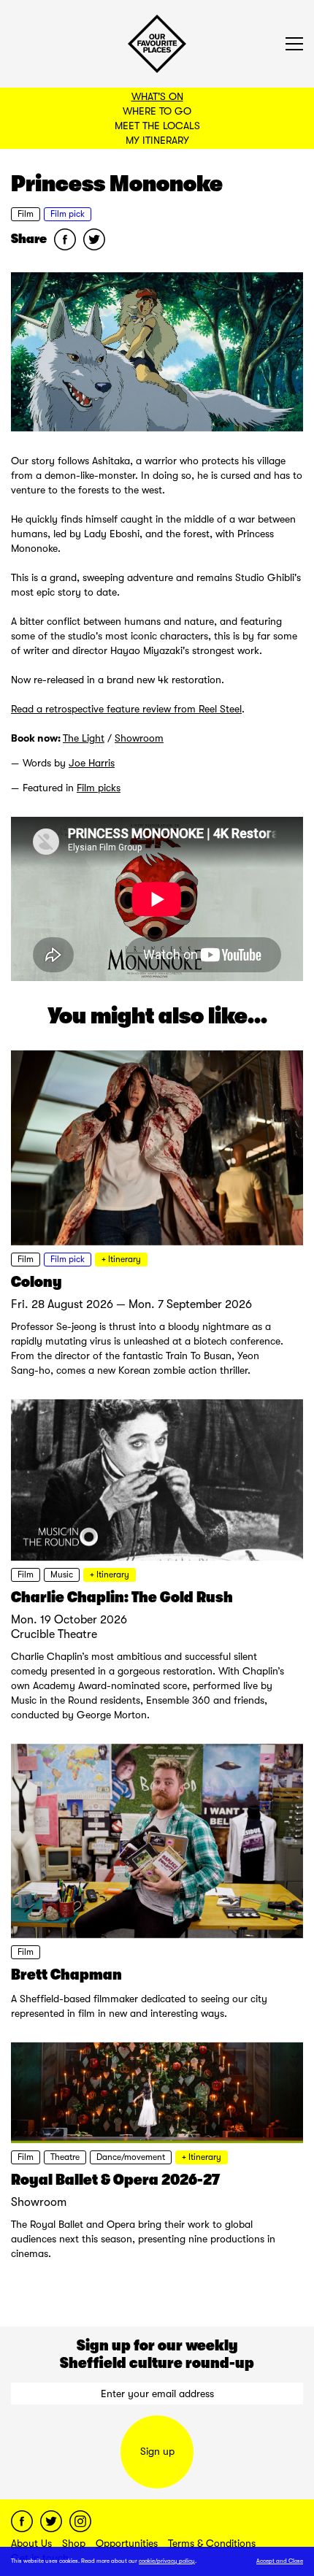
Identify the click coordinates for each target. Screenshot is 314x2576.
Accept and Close (280, 2561)
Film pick (68, 214)
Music (62, 1575)
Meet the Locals (157, 126)
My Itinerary (157, 140)
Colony (37, 1282)
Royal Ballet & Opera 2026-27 (116, 2180)
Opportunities (127, 2543)
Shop (74, 2543)
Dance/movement (131, 2157)
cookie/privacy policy (167, 2561)
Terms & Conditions (212, 2543)
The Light (84, 738)
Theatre (65, 2157)
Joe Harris (92, 763)
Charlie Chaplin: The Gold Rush (122, 1597)
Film (26, 214)
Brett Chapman (66, 1975)
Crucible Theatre (54, 1634)
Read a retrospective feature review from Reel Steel (126, 709)
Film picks (99, 788)
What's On (157, 96)
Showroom (139, 738)
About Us (31, 2543)
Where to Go (157, 111)
